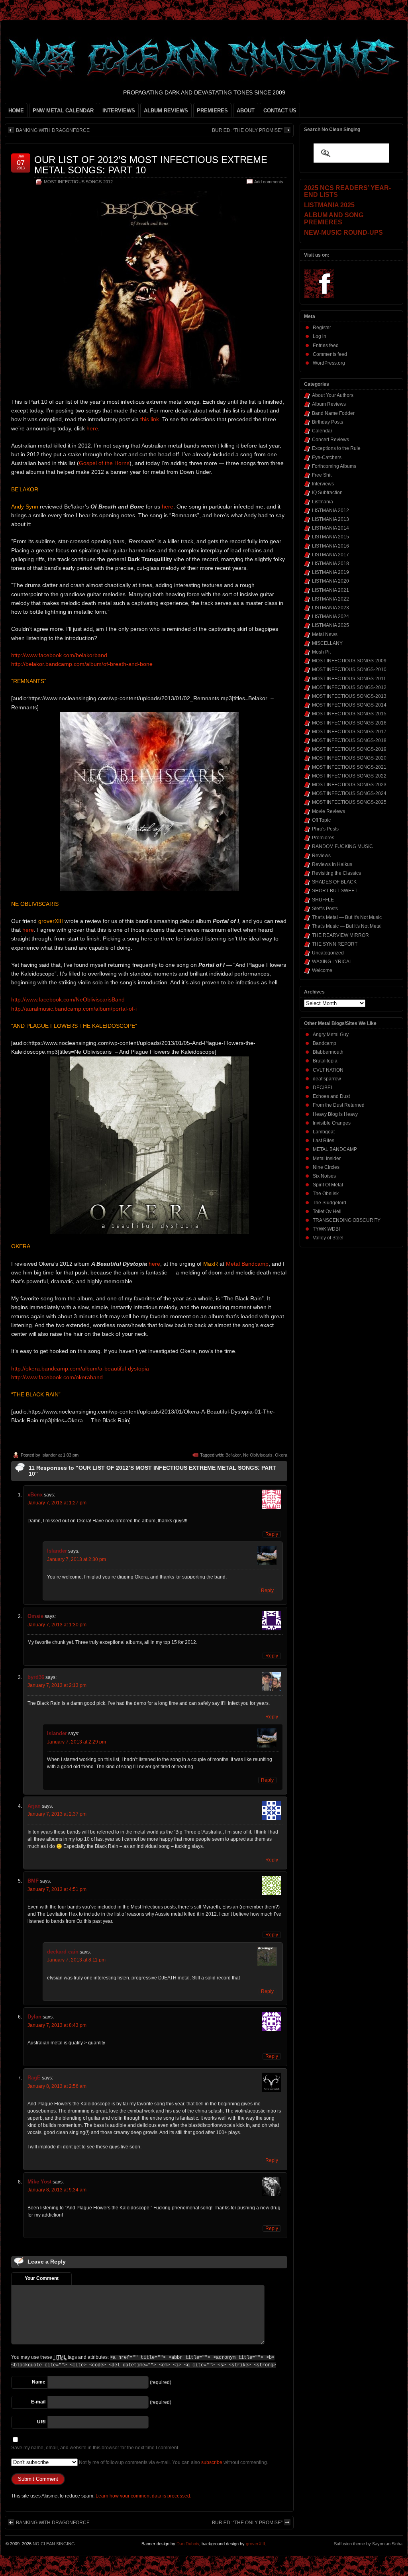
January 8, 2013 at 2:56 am (57, 2086)
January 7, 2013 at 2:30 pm (76, 1559)
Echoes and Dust (331, 1096)
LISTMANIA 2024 (331, 617)
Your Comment (42, 2278)
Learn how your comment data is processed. (143, 2496)
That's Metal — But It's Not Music (347, 917)
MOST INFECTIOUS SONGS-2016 (349, 723)
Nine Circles (326, 1167)
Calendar (322, 431)
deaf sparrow (327, 1079)
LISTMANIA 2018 (331, 563)
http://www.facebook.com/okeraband (57, 1377)
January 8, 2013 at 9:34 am (57, 2190)
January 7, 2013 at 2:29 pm (76, 1742)
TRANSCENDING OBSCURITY (347, 1220)
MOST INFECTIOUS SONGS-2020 (349, 758)
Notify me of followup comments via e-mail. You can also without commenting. (173, 2462)
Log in (320, 336)
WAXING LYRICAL (332, 962)
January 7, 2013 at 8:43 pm (57, 2025)
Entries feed (326, 346)
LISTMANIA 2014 (331, 528)
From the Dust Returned (339, 1105)
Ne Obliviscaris (258, 1455)
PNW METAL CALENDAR (63, 111)
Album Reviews (329, 404)
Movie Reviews (329, 811)
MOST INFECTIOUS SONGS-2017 (349, 732)
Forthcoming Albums (334, 466)
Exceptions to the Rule (336, 448)
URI (41, 2422)
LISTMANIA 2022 (331, 599)
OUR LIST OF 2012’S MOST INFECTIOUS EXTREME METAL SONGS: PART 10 (151, 165)
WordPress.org (329, 363)
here (92, 428)
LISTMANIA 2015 (331, 537)
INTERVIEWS (119, 111)
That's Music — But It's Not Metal (347, 926)
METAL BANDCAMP (335, 1149)
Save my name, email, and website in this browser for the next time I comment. (95, 2448)
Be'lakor (233, 1455)
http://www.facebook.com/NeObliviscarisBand (68, 999)
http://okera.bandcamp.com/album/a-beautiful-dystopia (80, 1368)
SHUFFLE (323, 900)
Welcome (322, 970)
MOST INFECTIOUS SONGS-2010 (349, 670)
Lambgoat (324, 1132)
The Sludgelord (330, 1203)
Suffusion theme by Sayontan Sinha (368, 2544)
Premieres (323, 838)
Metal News (325, 634)
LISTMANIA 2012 (331, 510)
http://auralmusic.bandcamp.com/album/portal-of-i (74, 1009)
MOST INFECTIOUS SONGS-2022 (349, 776)
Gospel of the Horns (104, 463)
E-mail (38, 2402)
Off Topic (321, 820)
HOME (16, 111)
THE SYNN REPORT (335, 944)
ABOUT (246, 111)
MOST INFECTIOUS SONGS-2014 (349, 705)
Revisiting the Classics (336, 873)
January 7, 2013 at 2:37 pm (57, 1814)
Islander (49, 1455)
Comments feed (330, 354)
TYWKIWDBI (326, 1229)
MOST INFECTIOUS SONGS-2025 (349, 802)
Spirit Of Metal (328, 1185)
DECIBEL (323, 1088)
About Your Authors (333, 395)
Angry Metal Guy (331, 1035)
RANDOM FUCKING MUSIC (342, 846)
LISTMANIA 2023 (331, 608)
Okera (281, 1455)
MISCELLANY (327, 643)
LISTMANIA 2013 (331, 519)
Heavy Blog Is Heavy (335, 1114)
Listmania (323, 502)
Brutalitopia (325, 1061)
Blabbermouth (328, 1052)
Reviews (321, 856)
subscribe (212, 2462)
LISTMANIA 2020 (331, 581)
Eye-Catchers (327, 457)
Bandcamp (325, 1043)
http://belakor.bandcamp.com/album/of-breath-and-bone (82, 664)
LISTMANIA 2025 (331, 625)
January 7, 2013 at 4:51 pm (57, 1889)
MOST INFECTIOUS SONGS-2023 (349, 785)
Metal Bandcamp (247, 1264)
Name (39, 2382)
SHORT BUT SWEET (335, 891)
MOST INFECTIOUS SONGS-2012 (78, 182)
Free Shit (322, 475)
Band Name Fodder (333, 413)
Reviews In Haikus (332, 864)
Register (322, 328)
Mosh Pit (321, 652)
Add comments (269, 182)
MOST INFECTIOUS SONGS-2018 (349, 740)
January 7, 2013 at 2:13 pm (57, 1685)
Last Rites (324, 1141)
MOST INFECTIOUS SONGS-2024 (349, 793)
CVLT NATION (328, 1070)
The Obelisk (326, 1194)
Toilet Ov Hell (327, 1211)
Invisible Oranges (332, 1123)
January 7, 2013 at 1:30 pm (57, 1625)
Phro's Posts (325, 829)
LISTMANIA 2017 (331, 555)
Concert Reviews (331, 440)
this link (150, 419)
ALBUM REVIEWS (166, 111)
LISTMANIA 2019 (331, 572)
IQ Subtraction (327, 493)
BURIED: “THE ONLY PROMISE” (247, 130)
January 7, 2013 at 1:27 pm (57, 1503)
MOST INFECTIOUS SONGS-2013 (349, 696)
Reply (272, 1534)
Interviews (323, 484)
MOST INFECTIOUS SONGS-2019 (349, 749)
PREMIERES (212, 111)
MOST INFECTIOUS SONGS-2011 (349, 679)
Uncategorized (328, 953)
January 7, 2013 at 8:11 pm (76, 1960)
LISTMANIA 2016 (331, 546)
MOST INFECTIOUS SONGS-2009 (349, 661)
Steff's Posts (325, 909)
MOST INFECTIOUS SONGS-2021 (349, 767)
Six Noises (324, 1176)
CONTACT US (280, 111)
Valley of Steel (328, 1238)
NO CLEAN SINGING (54, 2544)
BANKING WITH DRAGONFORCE (53, 130)
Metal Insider (327, 1158)
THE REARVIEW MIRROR (340, 935)
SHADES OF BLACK (334, 882)
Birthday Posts (328, 422)
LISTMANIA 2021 (331, 590)
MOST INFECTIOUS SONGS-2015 (349, 714)
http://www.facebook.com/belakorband (59, 655)
